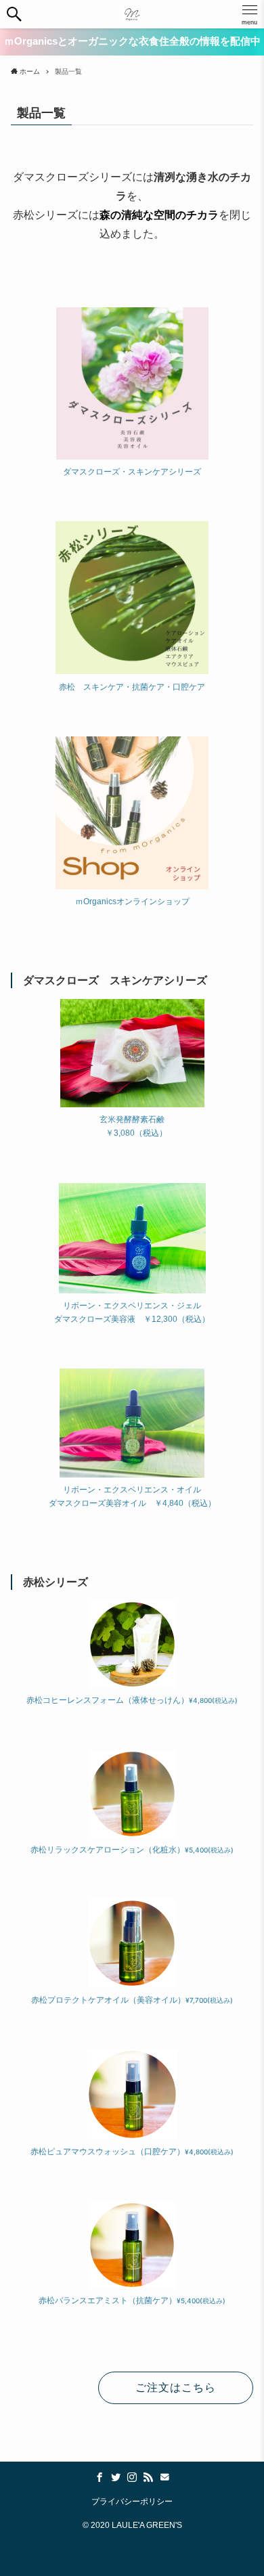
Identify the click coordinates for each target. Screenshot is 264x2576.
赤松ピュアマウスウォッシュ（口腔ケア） (132, 2152)
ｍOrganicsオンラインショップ (132, 902)
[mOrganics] (132, 14)
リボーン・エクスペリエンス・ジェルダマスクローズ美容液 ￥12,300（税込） (132, 1312)
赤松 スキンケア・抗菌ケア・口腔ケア (132, 687)
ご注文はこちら (176, 2388)
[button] (14, 14)
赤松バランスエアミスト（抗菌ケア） (132, 2301)
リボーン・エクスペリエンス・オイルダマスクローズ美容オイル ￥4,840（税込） (132, 1496)
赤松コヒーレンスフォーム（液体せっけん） (132, 1700)
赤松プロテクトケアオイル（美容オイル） (132, 2000)
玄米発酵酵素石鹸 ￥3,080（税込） (132, 1126)
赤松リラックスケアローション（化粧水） (132, 1850)
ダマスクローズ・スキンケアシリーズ (132, 472)
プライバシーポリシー (132, 2501)
